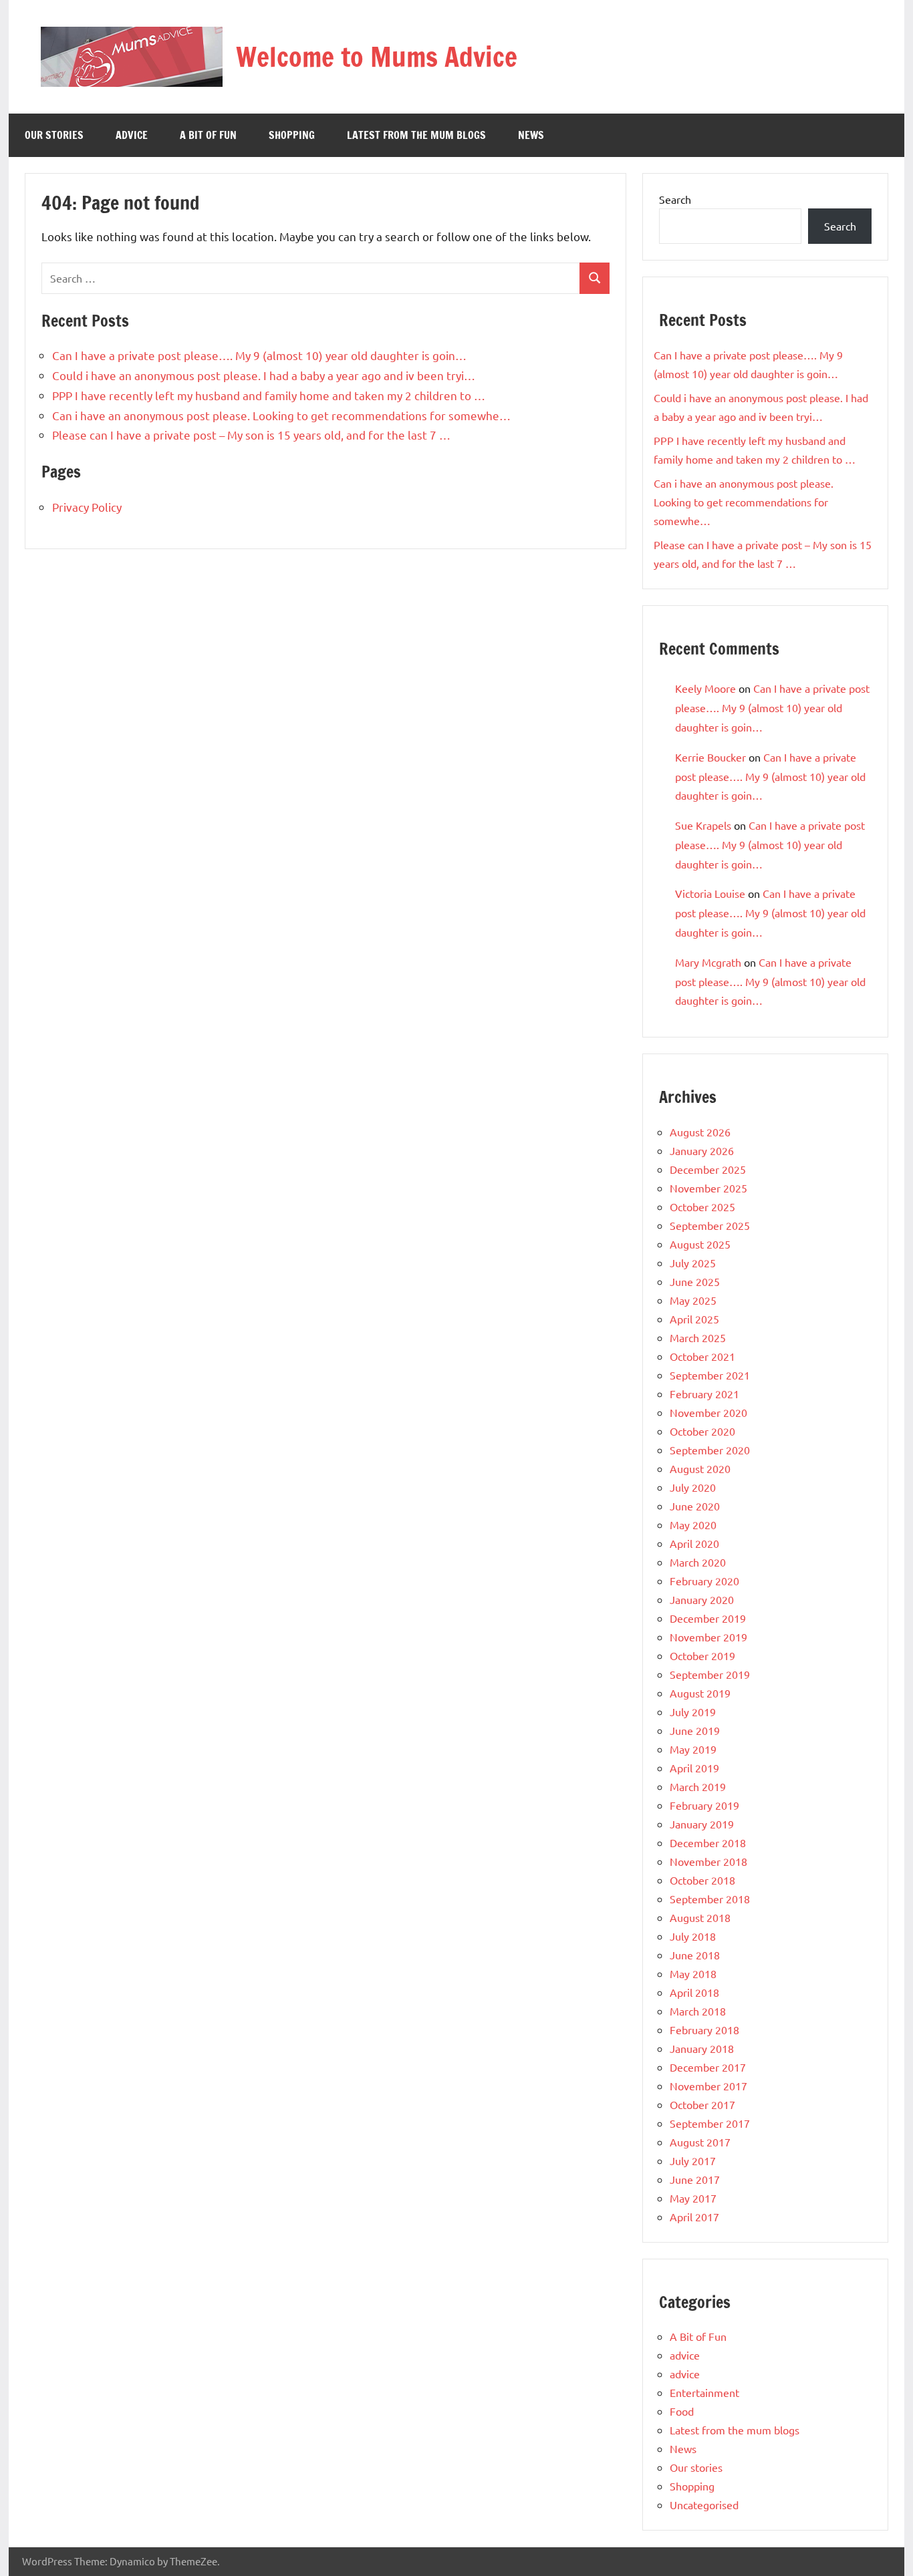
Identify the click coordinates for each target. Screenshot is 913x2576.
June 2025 (695, 1281)
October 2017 (702, 2104)
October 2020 (702, 1431)
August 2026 (700, 1132)
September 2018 (710, 1899)
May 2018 (693, 1973)
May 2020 (693, 1524)
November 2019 (708, 1637)
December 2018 (708, 1842)
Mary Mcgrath (708, 962)
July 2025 (693, 1263)
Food (682, 2411)
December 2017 (708, 2067)
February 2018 (704, 2030)
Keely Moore (705, 688)
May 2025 (693, 1300)
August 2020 (700, 1468)
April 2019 (694, 1768)
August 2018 (700, 1917)
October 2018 (702, 1880)
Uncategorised (704, 2505)
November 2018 (708, 1861)
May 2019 (693, 1749)
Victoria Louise (710, 893)
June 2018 (695, 1955)
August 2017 (700, 2142)
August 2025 (700, 1244)
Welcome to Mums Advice (377, 56)
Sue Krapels (703, 825)
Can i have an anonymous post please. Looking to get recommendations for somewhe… (281, 415)
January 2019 (702, 1824)
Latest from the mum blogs (416, 135)
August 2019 (700, 1693)
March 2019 (698, 1786)
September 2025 (710, 1225)
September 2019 (710, 1674)
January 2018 (702, 2048)
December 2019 (708, 1618)
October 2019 (702, 1655)
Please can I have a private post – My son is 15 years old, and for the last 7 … (251, 435)
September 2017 (710, 2123)
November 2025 (708, 1188)
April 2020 (694, 1543)
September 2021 (710, 1375)
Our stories (54, 135)
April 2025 (694, 1319)
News (531, 135)
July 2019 (693, 1712)
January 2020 (702, 1599)
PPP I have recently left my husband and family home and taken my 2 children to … (269, 395)
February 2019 (704, 1805)
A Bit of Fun (208, 135)
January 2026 (702, 1150)
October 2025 (702, 1206)
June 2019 (695, 1730)
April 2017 (694, 2217)
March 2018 (698, 2011)
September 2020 (710, 1450)
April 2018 (694, 1992)
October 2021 (702, 1356)
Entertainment (704, 2392)
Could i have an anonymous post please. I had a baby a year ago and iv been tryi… (264, 375)
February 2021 (704, 1394)
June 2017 (695, 2179)
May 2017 (693, 2198)
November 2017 (708, 2086)
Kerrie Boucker (710, 757)
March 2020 (698, 1562)
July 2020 (693, 1487)
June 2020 (695, 1506)
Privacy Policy (87, 507)
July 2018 (693, 1936)
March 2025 (698, 1337)
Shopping (292, 135)
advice (132, 135)
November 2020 (708, 1412)
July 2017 (693, 2160)
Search (675, 199)
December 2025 (708, 1169)
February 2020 (704, 1581)
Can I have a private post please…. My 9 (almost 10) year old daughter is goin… (259, 355)
